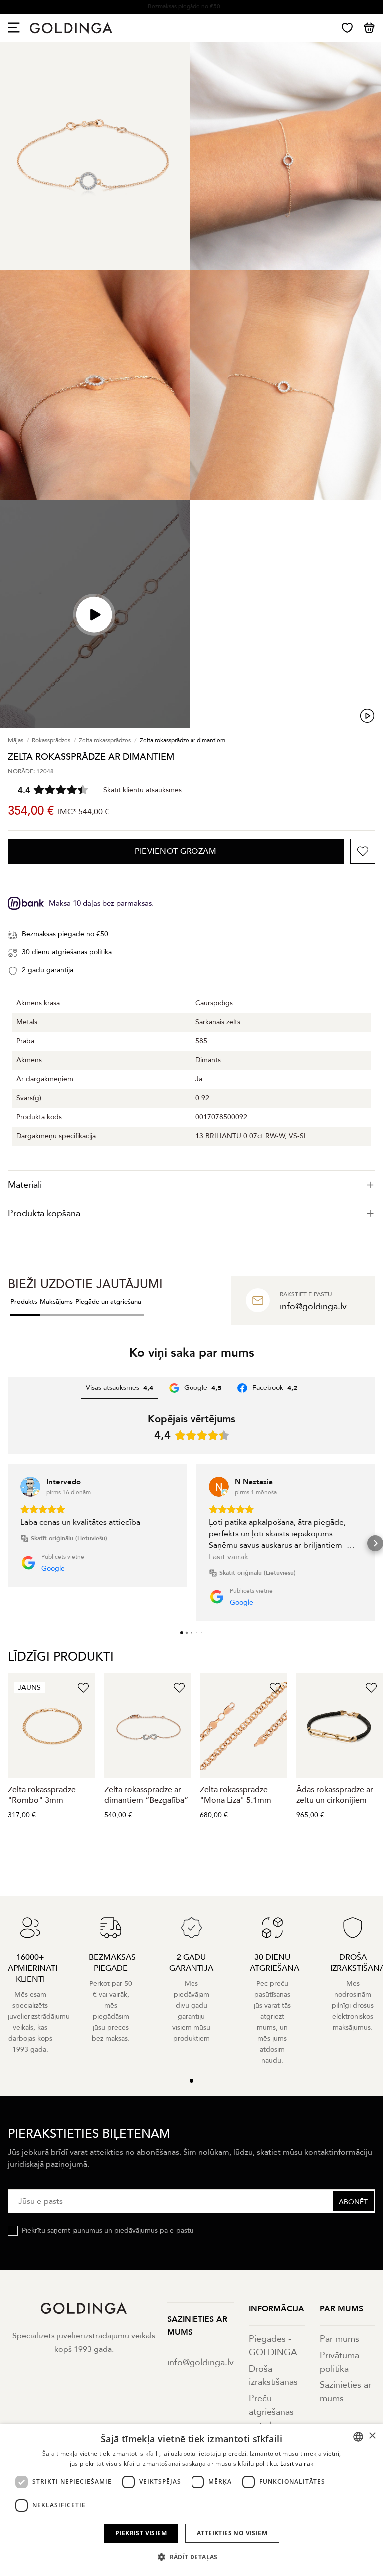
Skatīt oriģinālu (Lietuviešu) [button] (69, 1538)
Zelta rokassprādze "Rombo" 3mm (42, 1795)
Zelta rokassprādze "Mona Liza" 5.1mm (236, 1795)
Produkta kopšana (44, 1214)
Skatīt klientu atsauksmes (142, 790)
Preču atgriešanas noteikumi (271, 2412)
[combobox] (358, 2437)
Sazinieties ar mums (345, 2392)
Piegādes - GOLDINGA (273, 2346)
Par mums (339, 2339)
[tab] (191, 1185)
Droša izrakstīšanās (273, 2376)
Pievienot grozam (176, 851)
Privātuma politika (339, 2362)
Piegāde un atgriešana (108, 1302)
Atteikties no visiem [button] (232, 2533)
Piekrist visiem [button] (141, 2533)
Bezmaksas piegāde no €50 (184, 6)
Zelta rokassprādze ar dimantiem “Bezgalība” (146, 1795)
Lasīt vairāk (297, 2464)
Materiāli (25, 1185)
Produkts (24, 1302)
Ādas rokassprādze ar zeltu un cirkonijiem (335, 1795)
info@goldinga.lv (200, 2362)
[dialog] (191, 2500)
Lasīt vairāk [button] (229, 1557)
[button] (8, 1543)
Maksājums (56, 1302)
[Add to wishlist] (363, 851)
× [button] (372, 2436)
